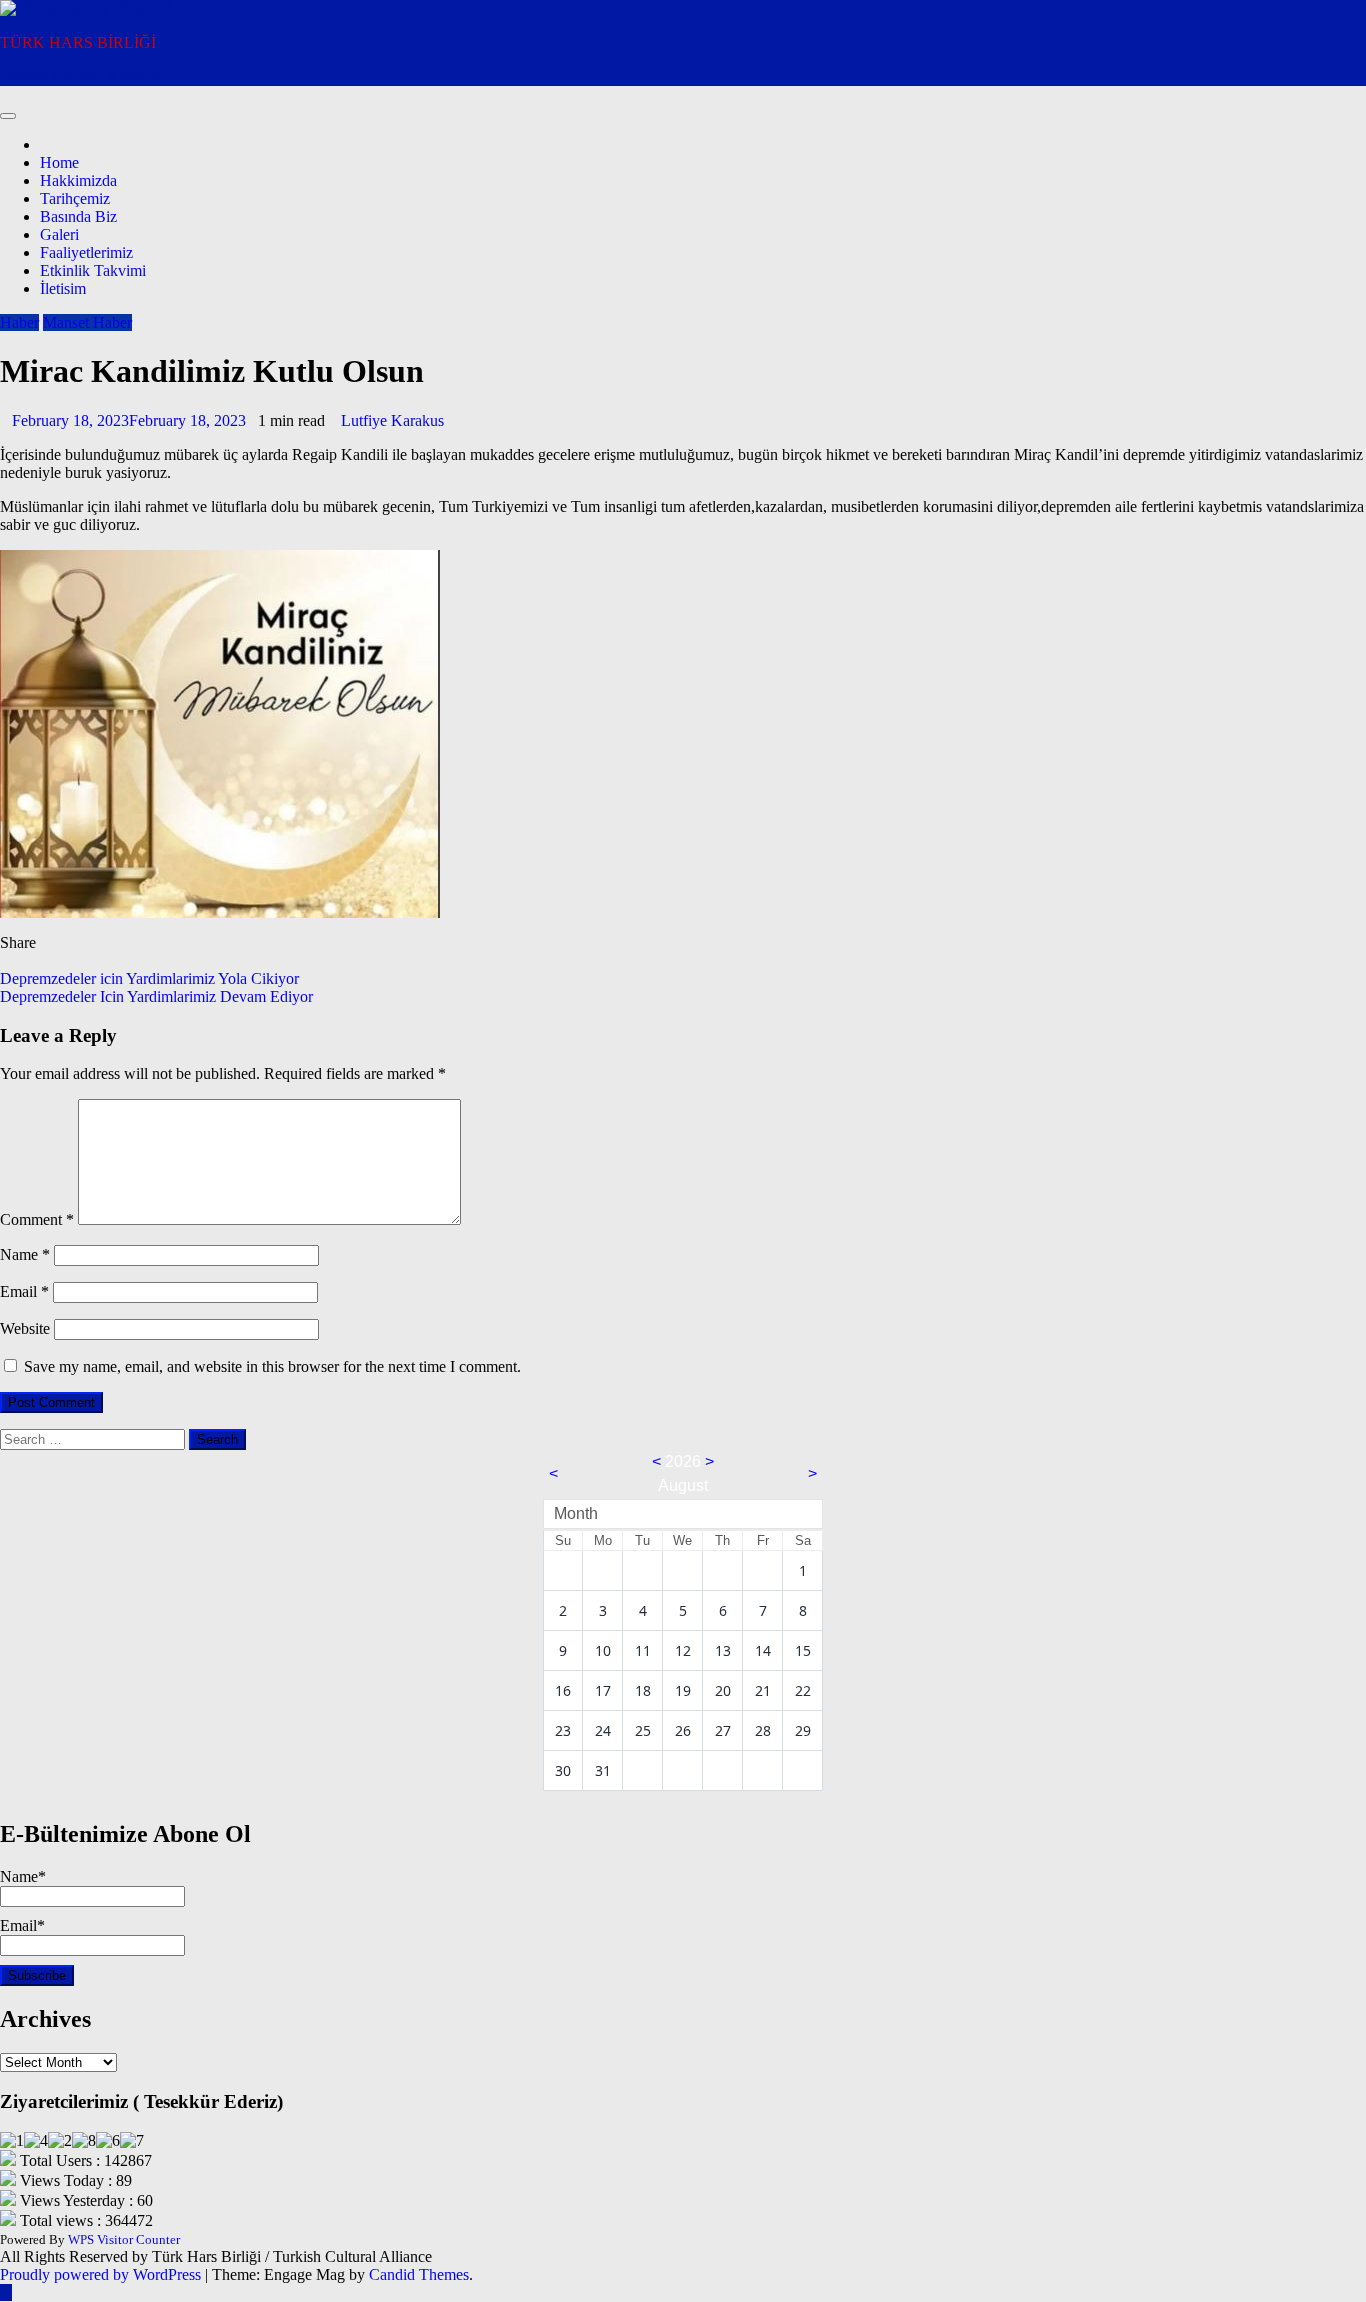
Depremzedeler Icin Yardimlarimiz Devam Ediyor (156, 996)
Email (24, 1291)
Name (25, 1254)
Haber (19, 322)
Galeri (59, 234)
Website (25, 1328)
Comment (37, 1219)
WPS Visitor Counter (124, 2239)
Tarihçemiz (75, 198)
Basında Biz (78, 216)
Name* (23, 1876)
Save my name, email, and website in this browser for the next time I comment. (272, 1366)
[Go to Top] (6, 2292)
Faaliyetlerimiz (86, 252)
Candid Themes (419, 2274)
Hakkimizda (78, 180)
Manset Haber (87, 322)
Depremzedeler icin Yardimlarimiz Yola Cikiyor (149, 978)
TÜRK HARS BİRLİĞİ (78, 42)
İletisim (63, 288)
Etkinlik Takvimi (93, 270)
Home (59, 162)
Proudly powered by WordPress (102, 2274)
